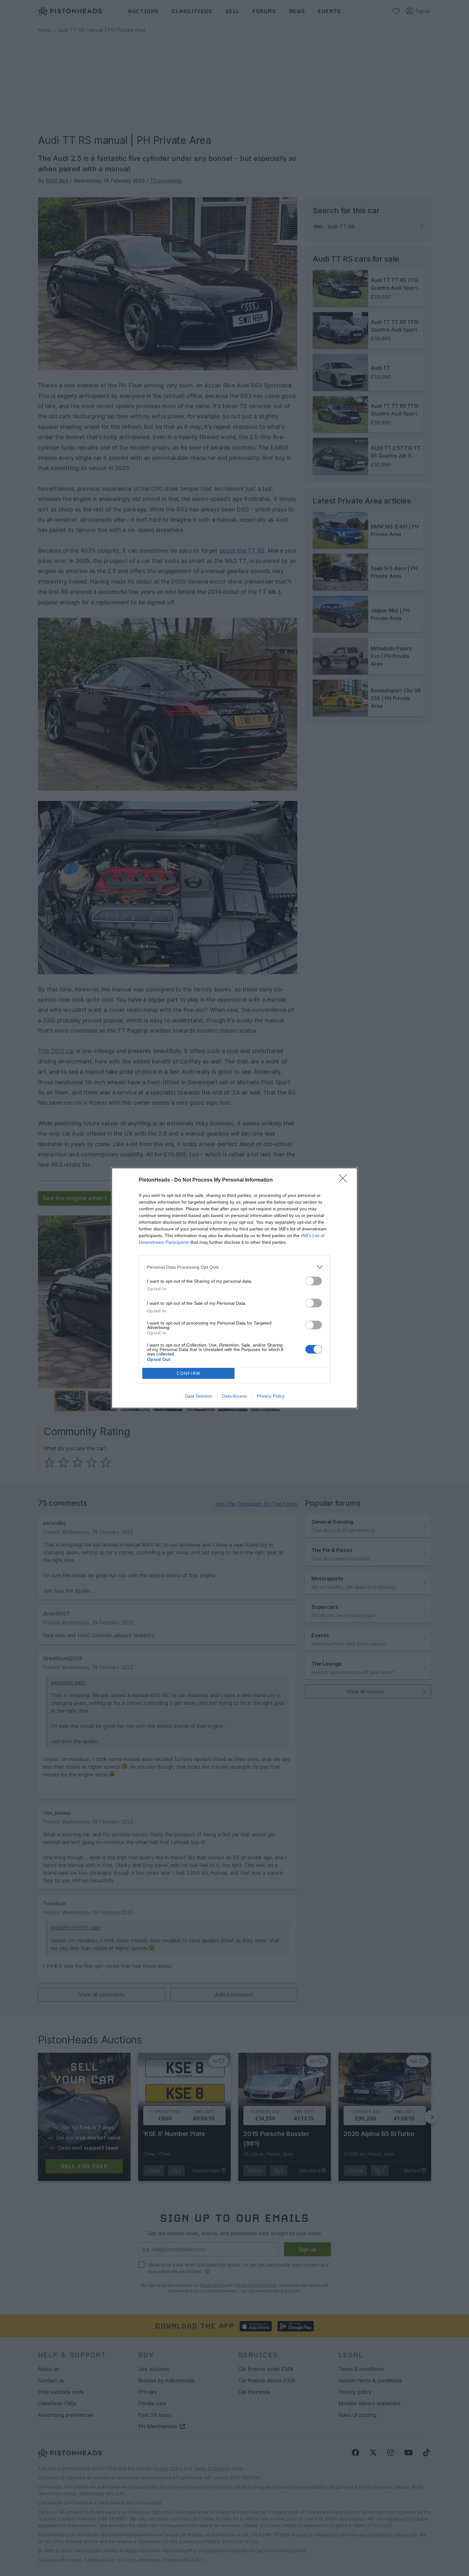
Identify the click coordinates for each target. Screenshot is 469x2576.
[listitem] (234, 1267)
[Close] (345, 1180)
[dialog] (234, 1288)
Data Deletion (198, 1396)
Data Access (234, 1396)
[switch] (314, 1281)
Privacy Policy (271, 1396)
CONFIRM (189, 1374)
